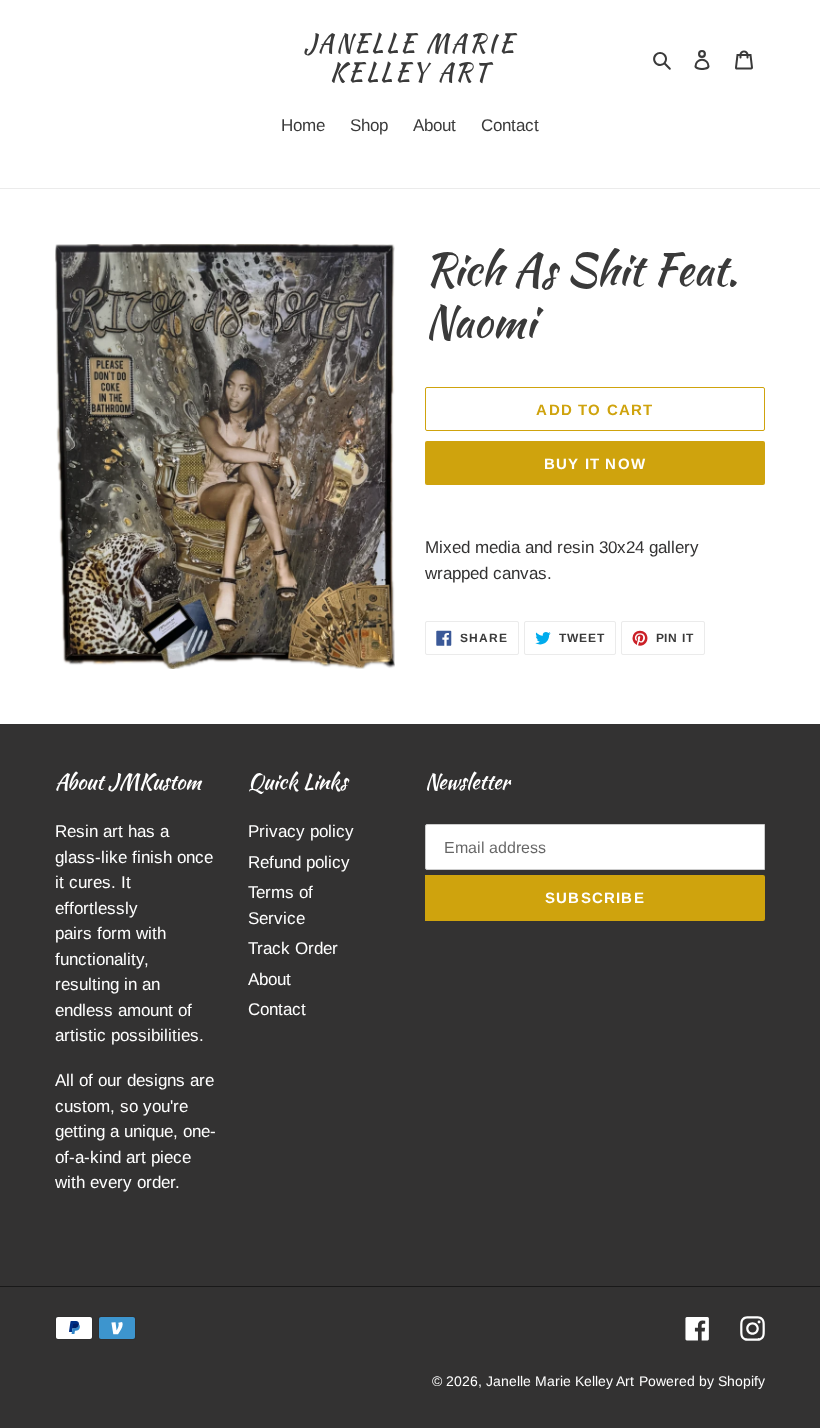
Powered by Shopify (702, 1381)
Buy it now (595, 463)
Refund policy (299, 862)
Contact (277, 1009)
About (269, 979)
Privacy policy (301, 831)
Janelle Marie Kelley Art (410, 59)
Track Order (293, 948)
